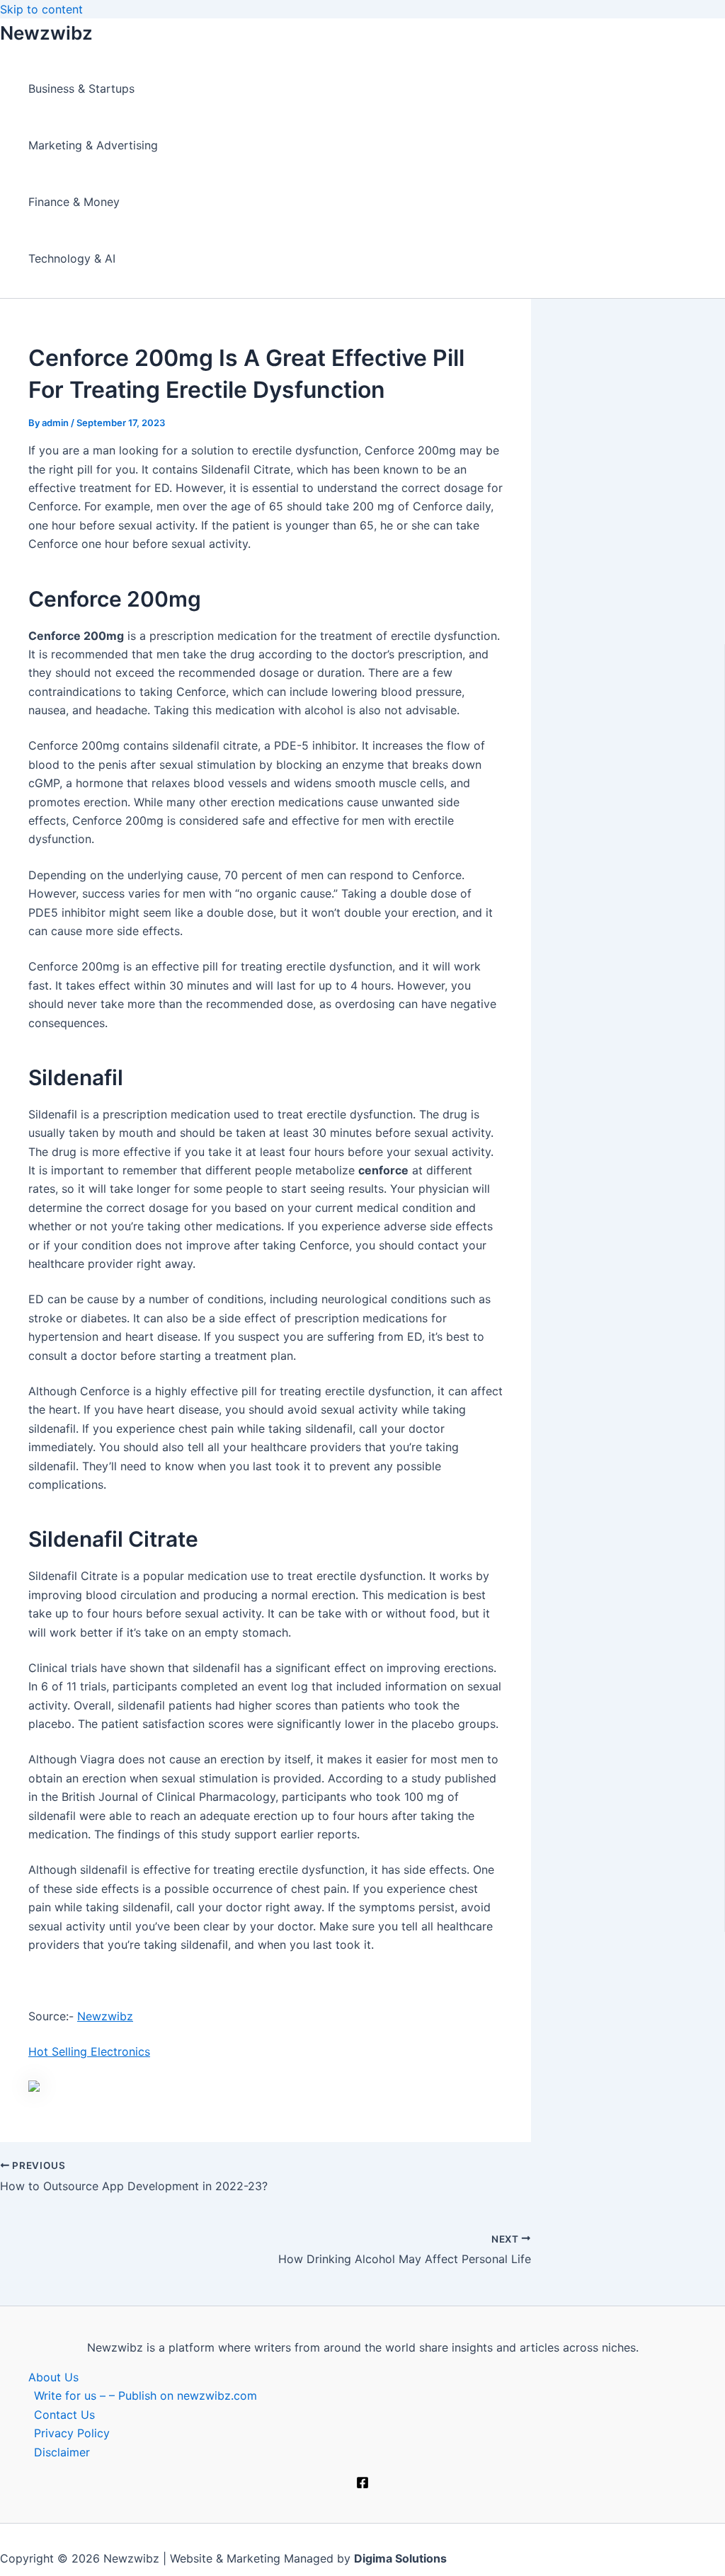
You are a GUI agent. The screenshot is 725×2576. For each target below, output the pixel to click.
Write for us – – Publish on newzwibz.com (145, 2395)
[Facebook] (362, 2485)
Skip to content (41, 9)
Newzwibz (46, 33)
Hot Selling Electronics (89, 2051)
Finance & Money (74, 202)
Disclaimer (62, 2452)
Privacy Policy (72, 2433)
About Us (53, 2377)
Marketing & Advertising (93, 145)
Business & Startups (81, 88)
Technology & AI (72, 258)
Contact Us (64, 2415)
